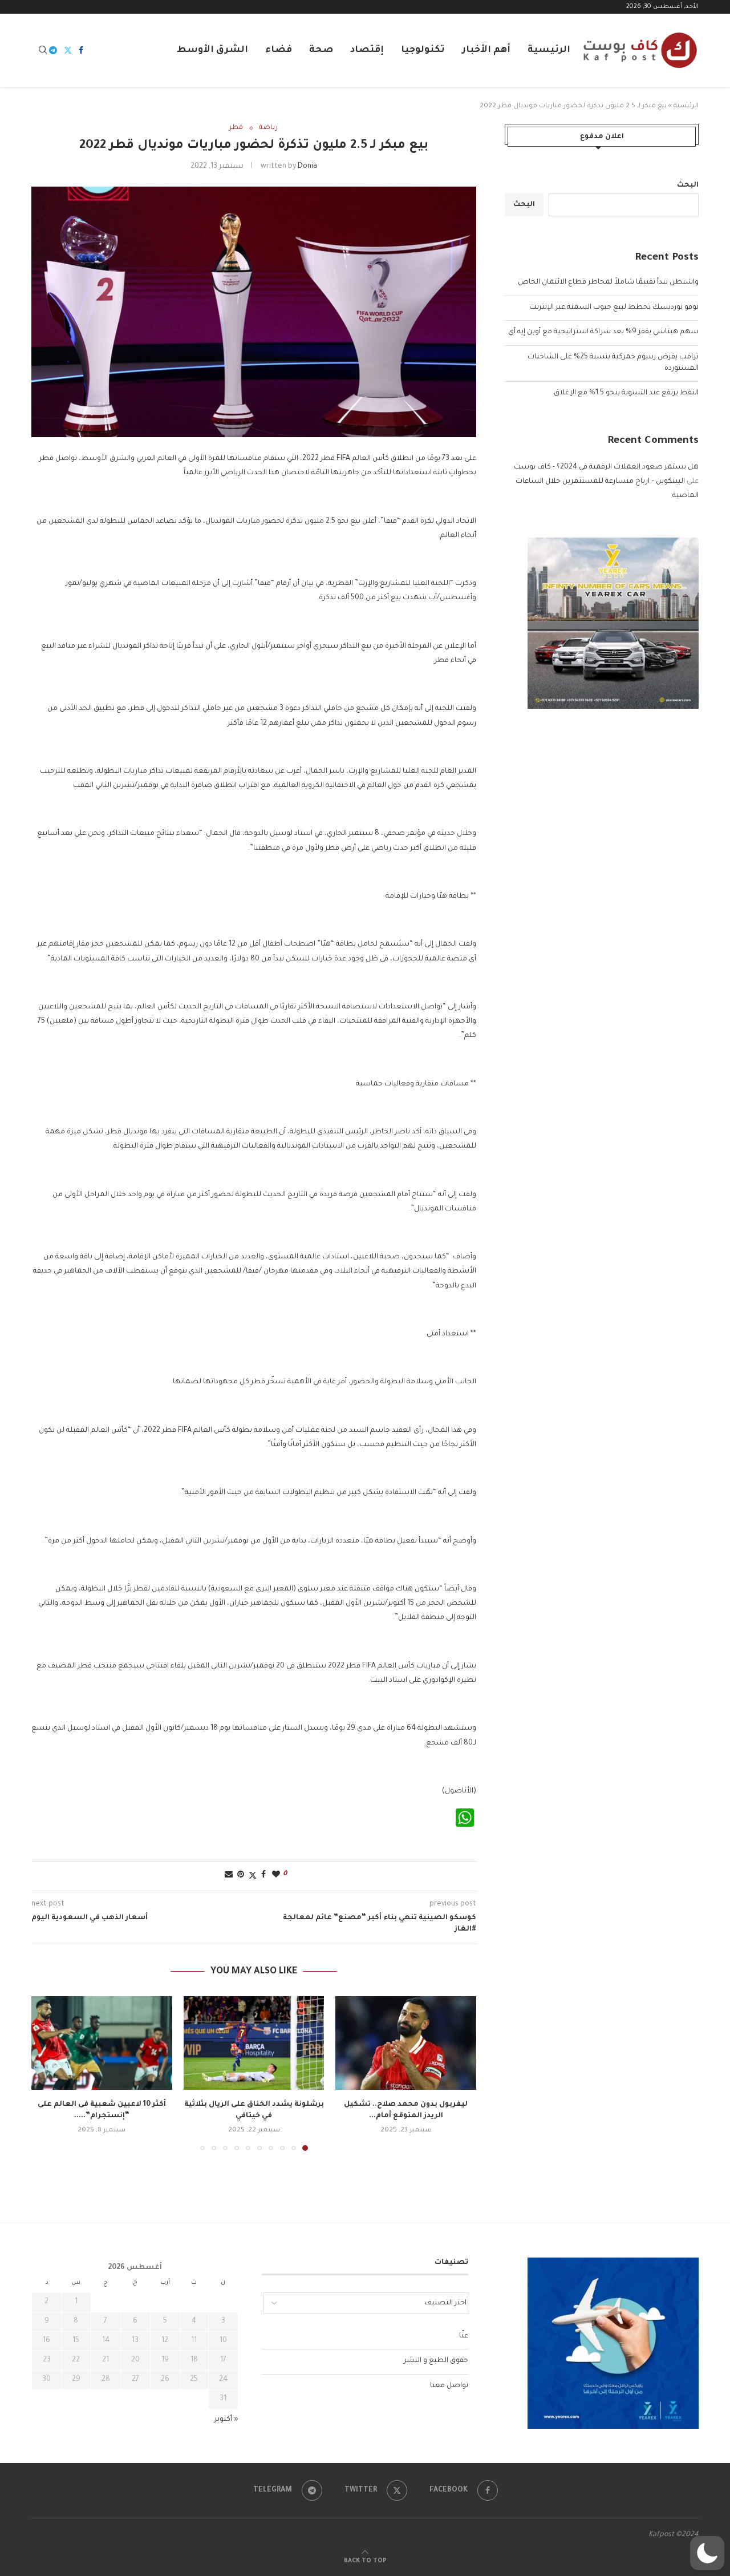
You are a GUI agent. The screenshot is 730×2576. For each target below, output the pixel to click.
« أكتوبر (226, 2420)
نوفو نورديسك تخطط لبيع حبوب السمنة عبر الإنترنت (614, 308)
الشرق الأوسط (212, 50)
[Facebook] (81, 50)
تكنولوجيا (423, 50)
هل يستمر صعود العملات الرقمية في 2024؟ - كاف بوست (606, 467)
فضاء (279, 50)
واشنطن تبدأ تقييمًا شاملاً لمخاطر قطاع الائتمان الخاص (608, 282)
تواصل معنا (449, 2386)
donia (307, 167)
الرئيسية (549, 50)
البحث (688, 185)
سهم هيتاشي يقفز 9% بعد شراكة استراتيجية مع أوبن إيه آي (603, 332)
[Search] (43, 51)
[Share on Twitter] (253, 1876)
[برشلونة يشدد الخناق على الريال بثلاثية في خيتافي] (254, 2043)
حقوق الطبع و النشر (436, 2361)
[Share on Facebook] (263, 1876)
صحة (321, 50)
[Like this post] (276, 1876)
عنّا (464, 2336)
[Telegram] (53, 50)
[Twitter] (68, 50)
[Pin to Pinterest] (241, 1876)
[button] (47, 2073)
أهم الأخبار (486, 50)
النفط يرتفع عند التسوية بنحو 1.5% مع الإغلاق (626, 393)
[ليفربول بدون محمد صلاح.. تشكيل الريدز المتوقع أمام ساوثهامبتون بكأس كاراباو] (406, 2043)
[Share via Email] (229, 1876)
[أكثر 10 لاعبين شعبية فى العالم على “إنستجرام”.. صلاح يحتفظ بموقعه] (102, 2043)
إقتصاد (367, 50)
